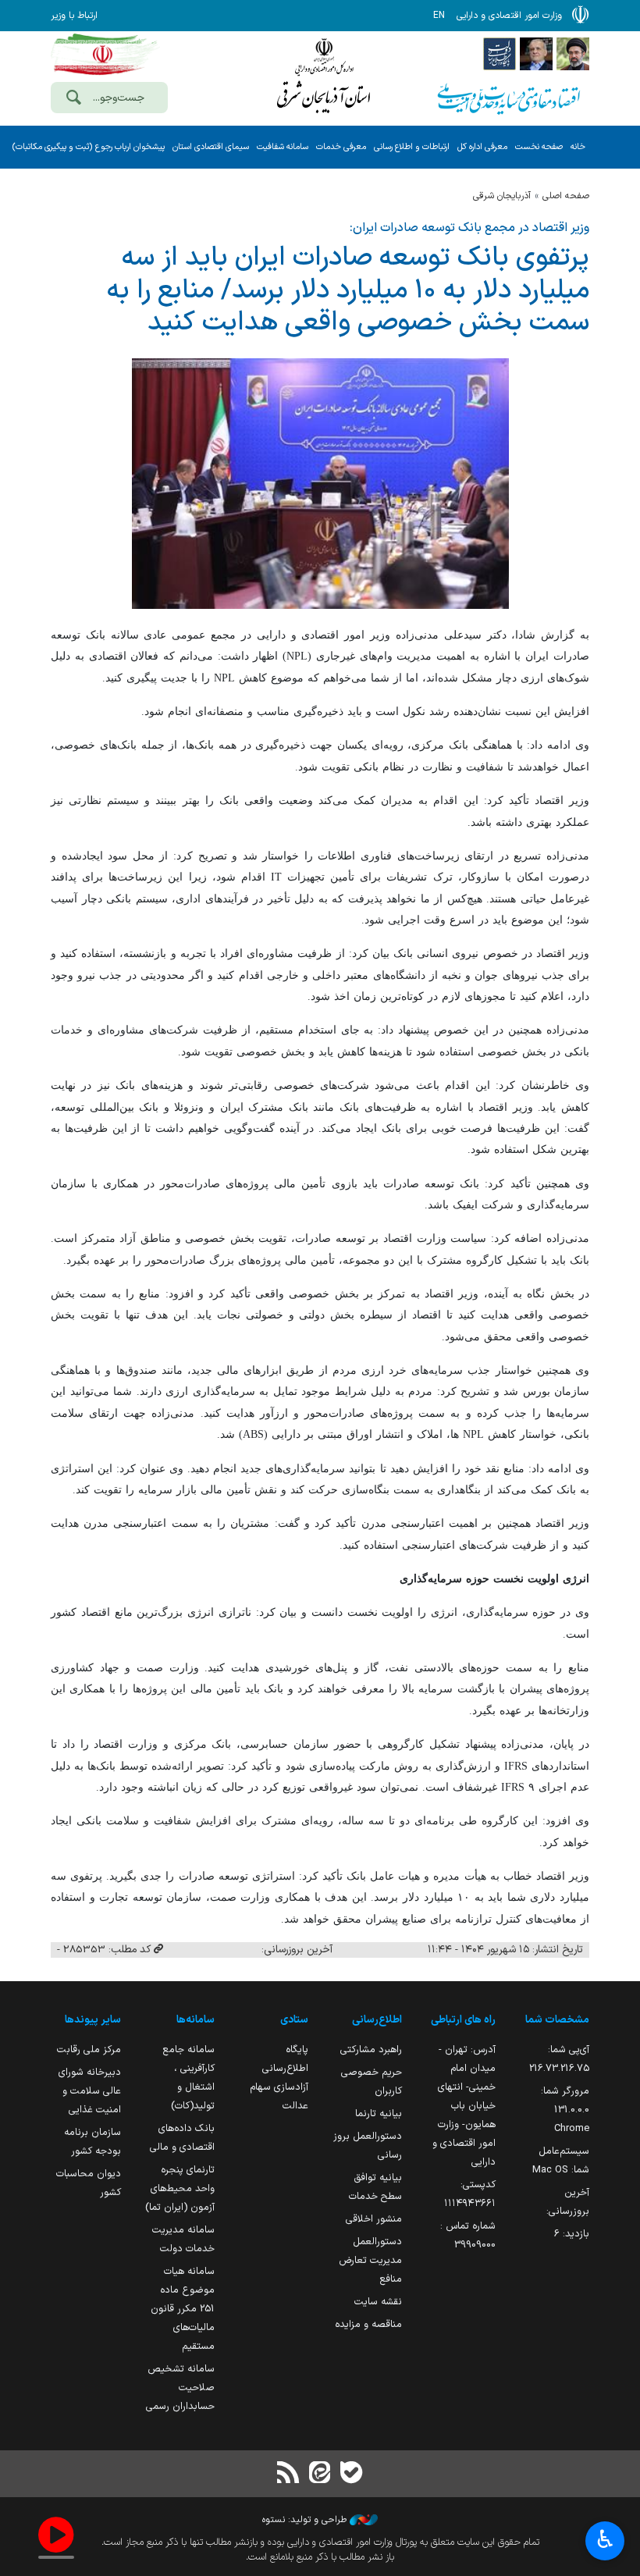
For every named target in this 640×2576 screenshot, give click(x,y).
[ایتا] (320, 2474)
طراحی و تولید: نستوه (306, 2520)
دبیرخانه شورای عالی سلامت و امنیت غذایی (90, 2091)
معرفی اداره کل (482, 147)
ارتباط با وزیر (74, 16)
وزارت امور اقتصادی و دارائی (324, 76)
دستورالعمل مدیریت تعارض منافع (370, 2260)
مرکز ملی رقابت (89, 2049)
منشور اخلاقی (374, 2219)
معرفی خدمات (341, 147)
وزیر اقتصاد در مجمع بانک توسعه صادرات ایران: (469, 228)
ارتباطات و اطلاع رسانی (412, 147)
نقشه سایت (378, 2302)
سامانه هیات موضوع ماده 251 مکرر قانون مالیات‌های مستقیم (183, 2309)
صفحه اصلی (566, 196)
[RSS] (289, 2474)
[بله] (351, 2474)
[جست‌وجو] (73, 99)
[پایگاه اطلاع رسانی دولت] (500, 53)
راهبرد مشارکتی (371, 2049)
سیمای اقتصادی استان (211, 147)
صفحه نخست (539, 147)
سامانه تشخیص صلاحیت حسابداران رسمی (180, 2387)
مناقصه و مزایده (368, 2324)
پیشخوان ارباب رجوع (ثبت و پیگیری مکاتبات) (88, 147)
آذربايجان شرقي (502, 196)
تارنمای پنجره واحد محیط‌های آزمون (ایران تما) (180, 2188)
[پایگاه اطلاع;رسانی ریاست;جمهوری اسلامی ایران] (536, 53)
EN (439, 16)
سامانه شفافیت (283, 147)
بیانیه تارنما (379, 2113)
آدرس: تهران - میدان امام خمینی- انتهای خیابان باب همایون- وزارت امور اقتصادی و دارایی (464, 2106)
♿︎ (605, 2539)
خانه (578, 147)
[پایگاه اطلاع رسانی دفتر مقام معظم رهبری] (573, 53)
